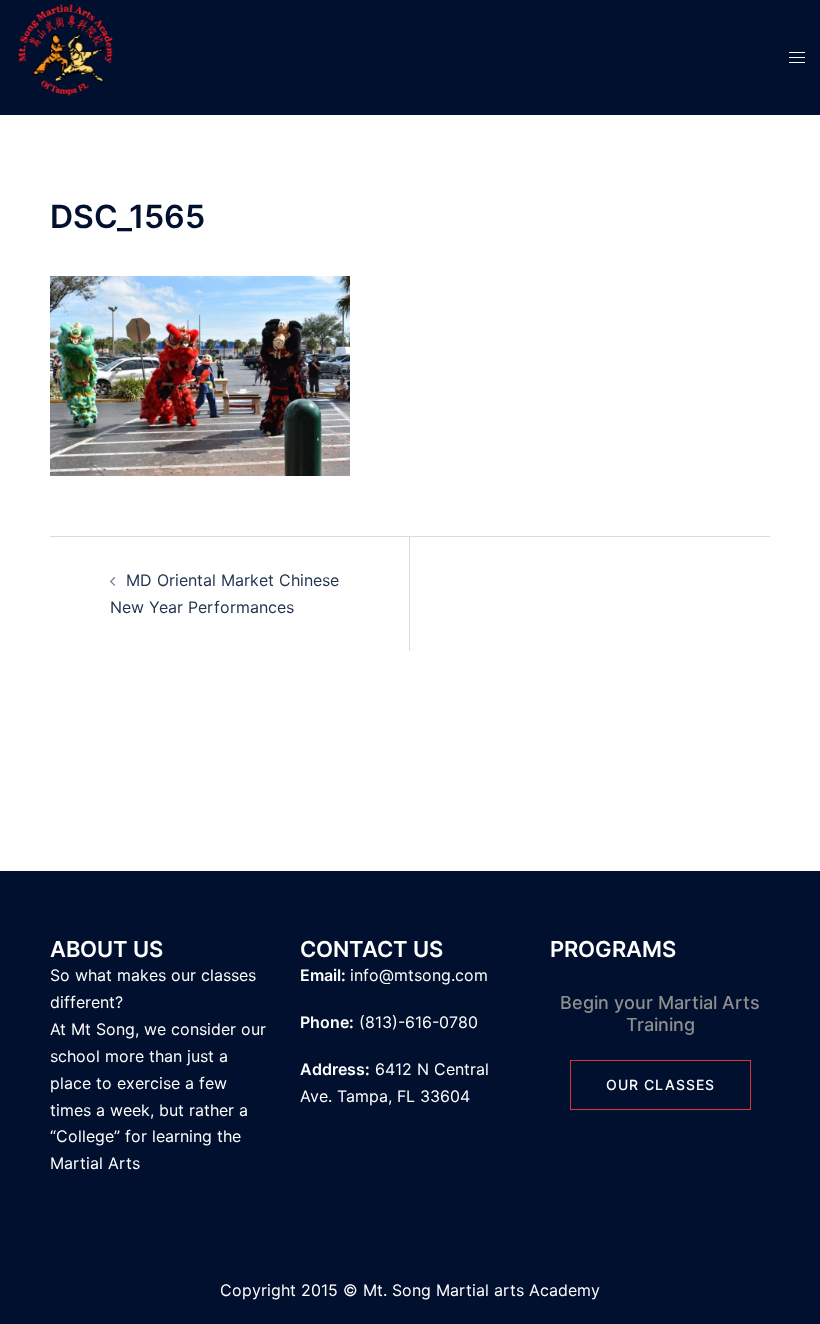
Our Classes (660, 1084)
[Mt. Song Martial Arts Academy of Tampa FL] (65, 56)
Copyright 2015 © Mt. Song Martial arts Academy (410, 1290)
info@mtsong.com (419, 975)
